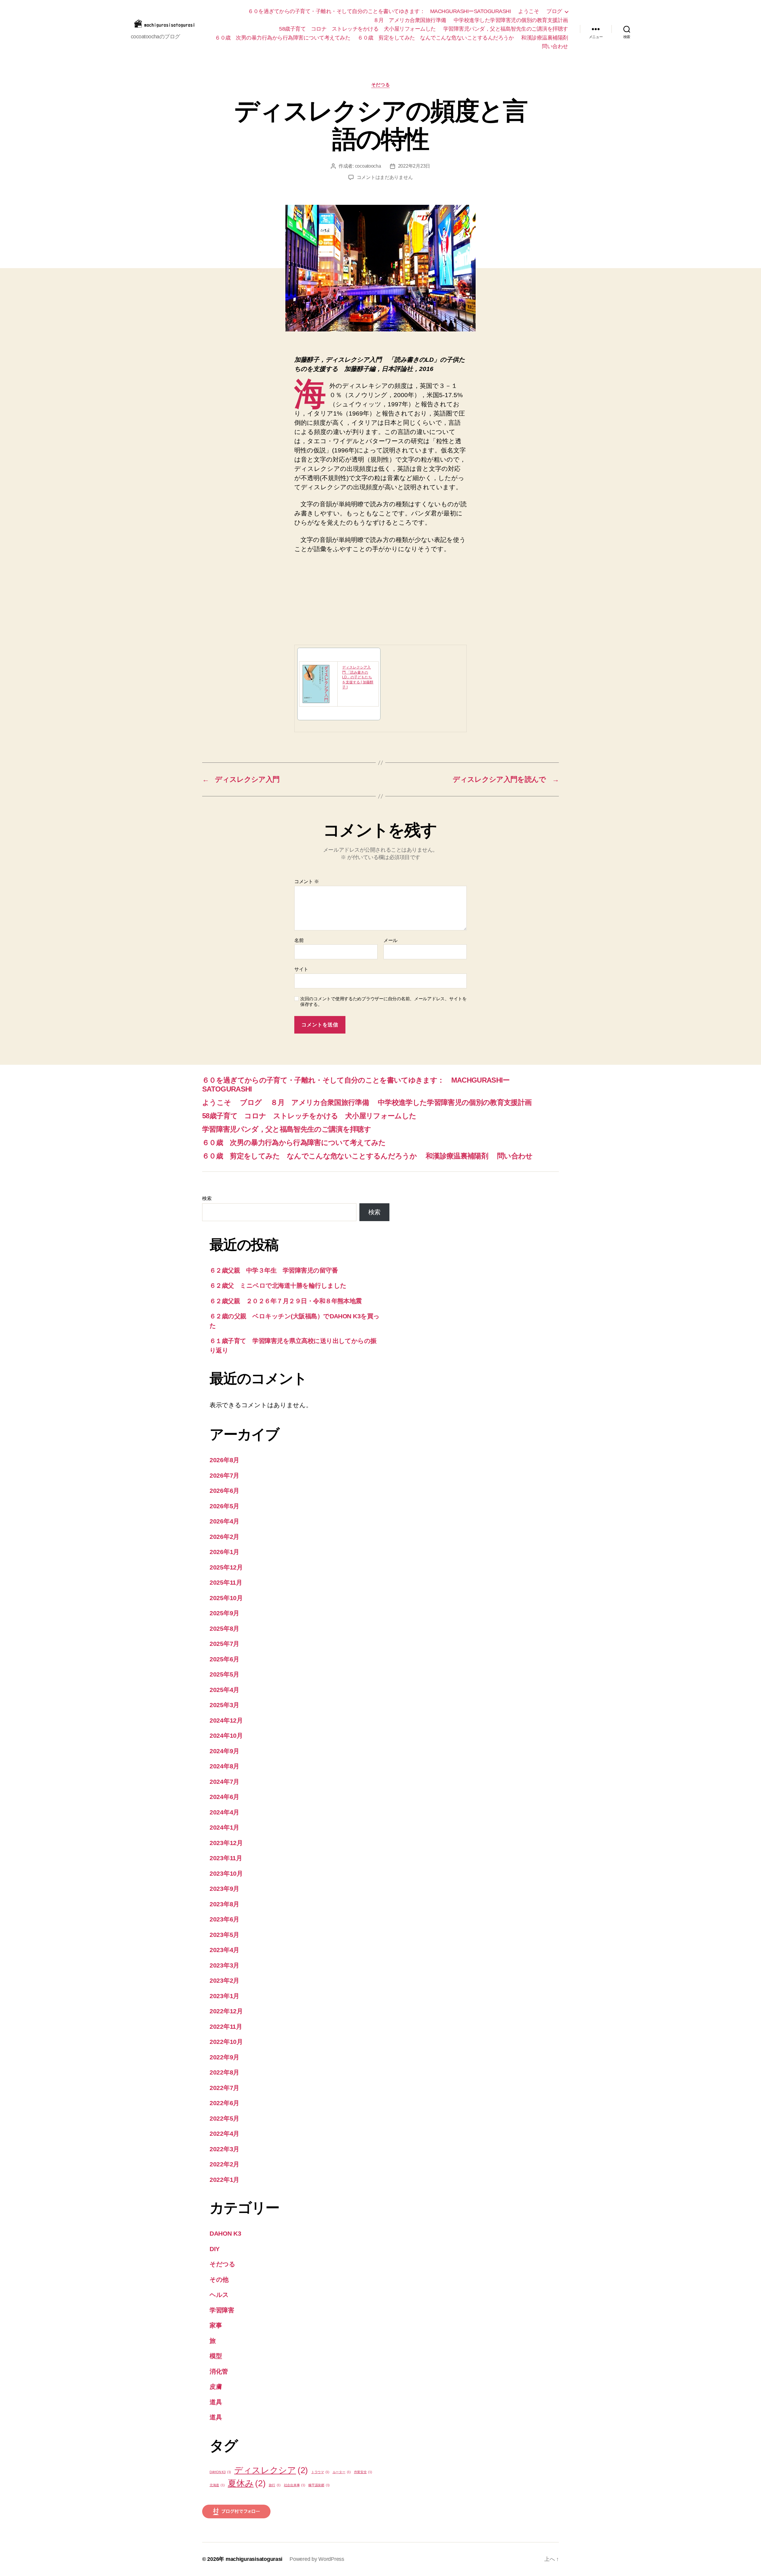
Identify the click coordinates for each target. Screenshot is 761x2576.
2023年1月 (224, 1996)
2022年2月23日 (414, 166)
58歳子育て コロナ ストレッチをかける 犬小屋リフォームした (357, 29)
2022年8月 (224, 2072)
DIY (215, 2249)
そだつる (380, 85)
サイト (301, 969)
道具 (216, 2402)
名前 (299, 940)
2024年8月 (224, 1766)
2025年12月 (226, 1567)
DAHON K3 (225, 2233)
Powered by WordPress (317, 2559)
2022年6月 (224, 2103)
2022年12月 (226, 2011)
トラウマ (320, 2472)
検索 (207, 1198)
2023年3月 (224, 1965)
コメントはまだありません (385, 177)
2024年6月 (224, 1797)
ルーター (342, 2472)
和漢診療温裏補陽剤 (545, 38)
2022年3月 (224, 2149)
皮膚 (216, 2387)
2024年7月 (224, 1782)
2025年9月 (224, 1613)
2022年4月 (224, 2134)
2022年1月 (224, 2180)
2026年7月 (224, 1475)
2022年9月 (224, 2057)
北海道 (217, 2485)
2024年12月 (226, 1720)
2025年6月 (224, 1659)
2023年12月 (226, 1843)
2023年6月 (224, 1919)
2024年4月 (224, 1812)
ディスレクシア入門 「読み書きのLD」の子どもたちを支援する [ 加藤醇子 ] (358, 677)
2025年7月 (224, 1644)
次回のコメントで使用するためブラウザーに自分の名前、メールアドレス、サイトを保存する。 (383, 1001)
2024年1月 (224, 1827)
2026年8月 (224, 1460)
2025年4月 (224, 1690)
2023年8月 (224, 1904)
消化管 (219, 2371)
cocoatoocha (368, 166)
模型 (216, 2356)
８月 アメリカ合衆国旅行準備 (410, 20)
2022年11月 (226, 2027)
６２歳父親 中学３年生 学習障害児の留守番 (274, 1270)
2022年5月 (224, 2118)
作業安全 (363, 2472)
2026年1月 (224, 1552)
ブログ (554, 11)
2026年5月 (224, 1506)
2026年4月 (224, 1521)
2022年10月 (226, 2042)
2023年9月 (224, 1889)
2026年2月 (224, 1537)
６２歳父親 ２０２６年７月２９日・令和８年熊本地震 (286, 1301)
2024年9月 (224, 1751)
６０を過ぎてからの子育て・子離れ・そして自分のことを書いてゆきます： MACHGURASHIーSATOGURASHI (379, 11)
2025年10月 (226, 1598)
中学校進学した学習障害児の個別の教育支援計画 (511, 20)
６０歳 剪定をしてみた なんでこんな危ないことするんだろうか (436, 38)
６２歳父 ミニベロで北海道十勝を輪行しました (278, 1285)
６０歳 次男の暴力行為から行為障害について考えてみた (283, 38)
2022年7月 (224, 2088)
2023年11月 (226, 1858)
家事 (216, 2325)
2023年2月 (224, 1980)
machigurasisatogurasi (254, 2559)
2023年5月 (224, 1935)
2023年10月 (226, 1873)
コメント (306, 882)
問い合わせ (555, 46)
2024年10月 (226, 1736)
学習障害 (222, 2310)
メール (390, 940)
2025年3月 (224, 1705)
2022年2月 (224, 2164)
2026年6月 (224, 1491)
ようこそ (529, 11)
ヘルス (219, 2295)
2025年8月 (224, 1629)
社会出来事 (295, 2485)
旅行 (275, 2485)
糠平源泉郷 (319, 2485)
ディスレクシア (271, 2470)
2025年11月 (226, 1582)
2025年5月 (224, 1674)
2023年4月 (224, 1950)
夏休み (247, 2483)
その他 (219, 2279)
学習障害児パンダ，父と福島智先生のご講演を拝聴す (506, 29)
